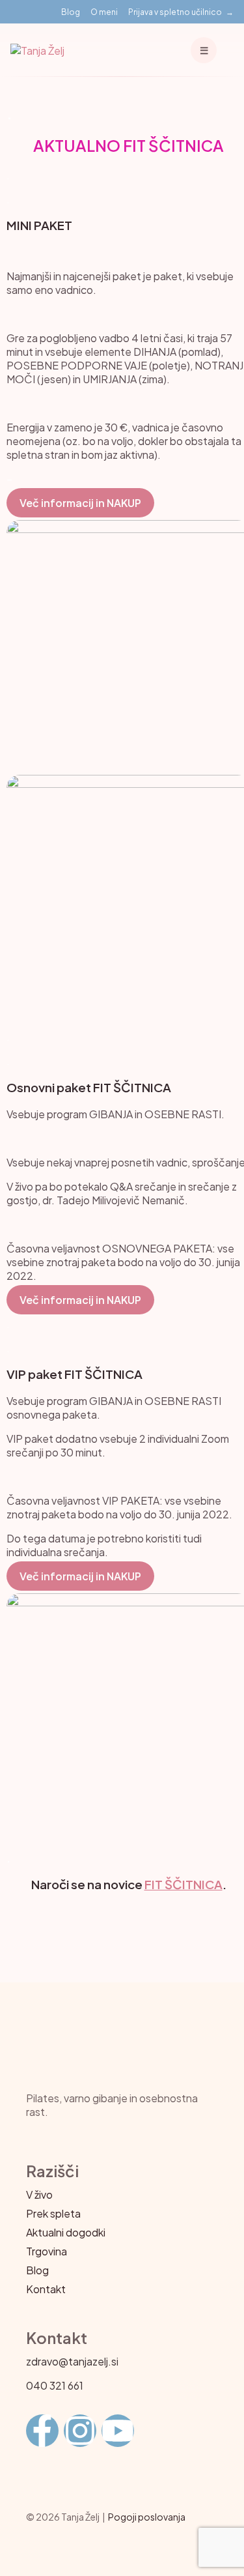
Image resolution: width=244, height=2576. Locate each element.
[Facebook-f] (42, 2431)
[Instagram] (80, 2431)
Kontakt (46, 2289)
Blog (71, 12)
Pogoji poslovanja (147, 2517)
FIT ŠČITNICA (183, 1884)
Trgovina (47, 2251)
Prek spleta (53, 2213)
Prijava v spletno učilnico (175, 12)
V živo (39, 2194)
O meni (104, 12)
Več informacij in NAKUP (80, 503)
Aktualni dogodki (66, 2232)
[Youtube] (118, 2431)
